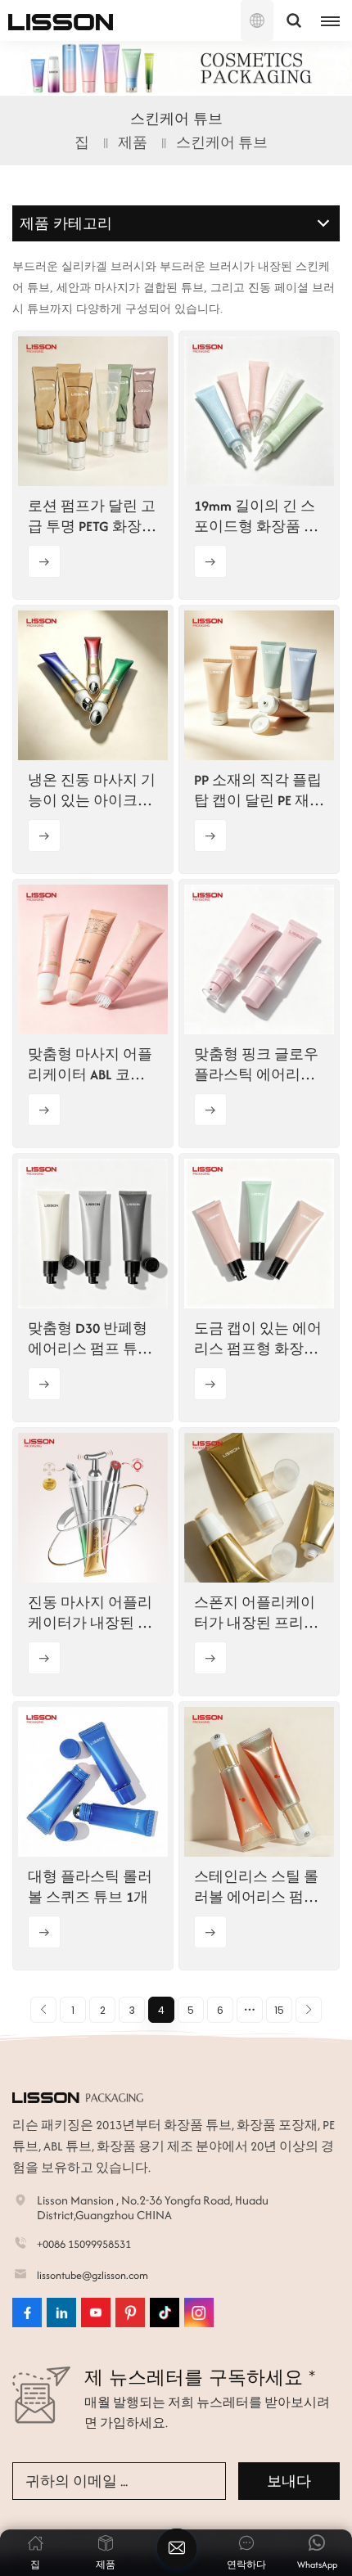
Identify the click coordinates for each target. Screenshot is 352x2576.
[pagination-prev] (43, 2010)
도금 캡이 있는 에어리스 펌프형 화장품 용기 (258, 1339)
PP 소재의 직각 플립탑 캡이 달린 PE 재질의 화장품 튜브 (259, 790)
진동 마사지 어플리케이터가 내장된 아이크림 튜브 (90, 1613)
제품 (133, 142)
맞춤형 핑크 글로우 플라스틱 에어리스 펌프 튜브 (256, 1065)
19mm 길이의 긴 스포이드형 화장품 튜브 (256, 516)
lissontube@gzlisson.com (93, 2275)
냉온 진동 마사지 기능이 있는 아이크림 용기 (92, 790)
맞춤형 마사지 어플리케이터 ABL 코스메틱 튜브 (90, 1065)
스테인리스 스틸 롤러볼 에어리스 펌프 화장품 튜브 (256, 1887)
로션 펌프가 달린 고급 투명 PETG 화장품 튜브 (92, 516)
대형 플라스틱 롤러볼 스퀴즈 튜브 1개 (90, 1887)
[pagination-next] (309, 2010)
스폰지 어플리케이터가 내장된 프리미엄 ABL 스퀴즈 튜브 (256, 1613)
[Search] (294, 20)
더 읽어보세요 (44, 561)
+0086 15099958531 (84, 2244)
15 (279, 2010)
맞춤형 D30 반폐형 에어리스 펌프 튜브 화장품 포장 (90, 1339)
